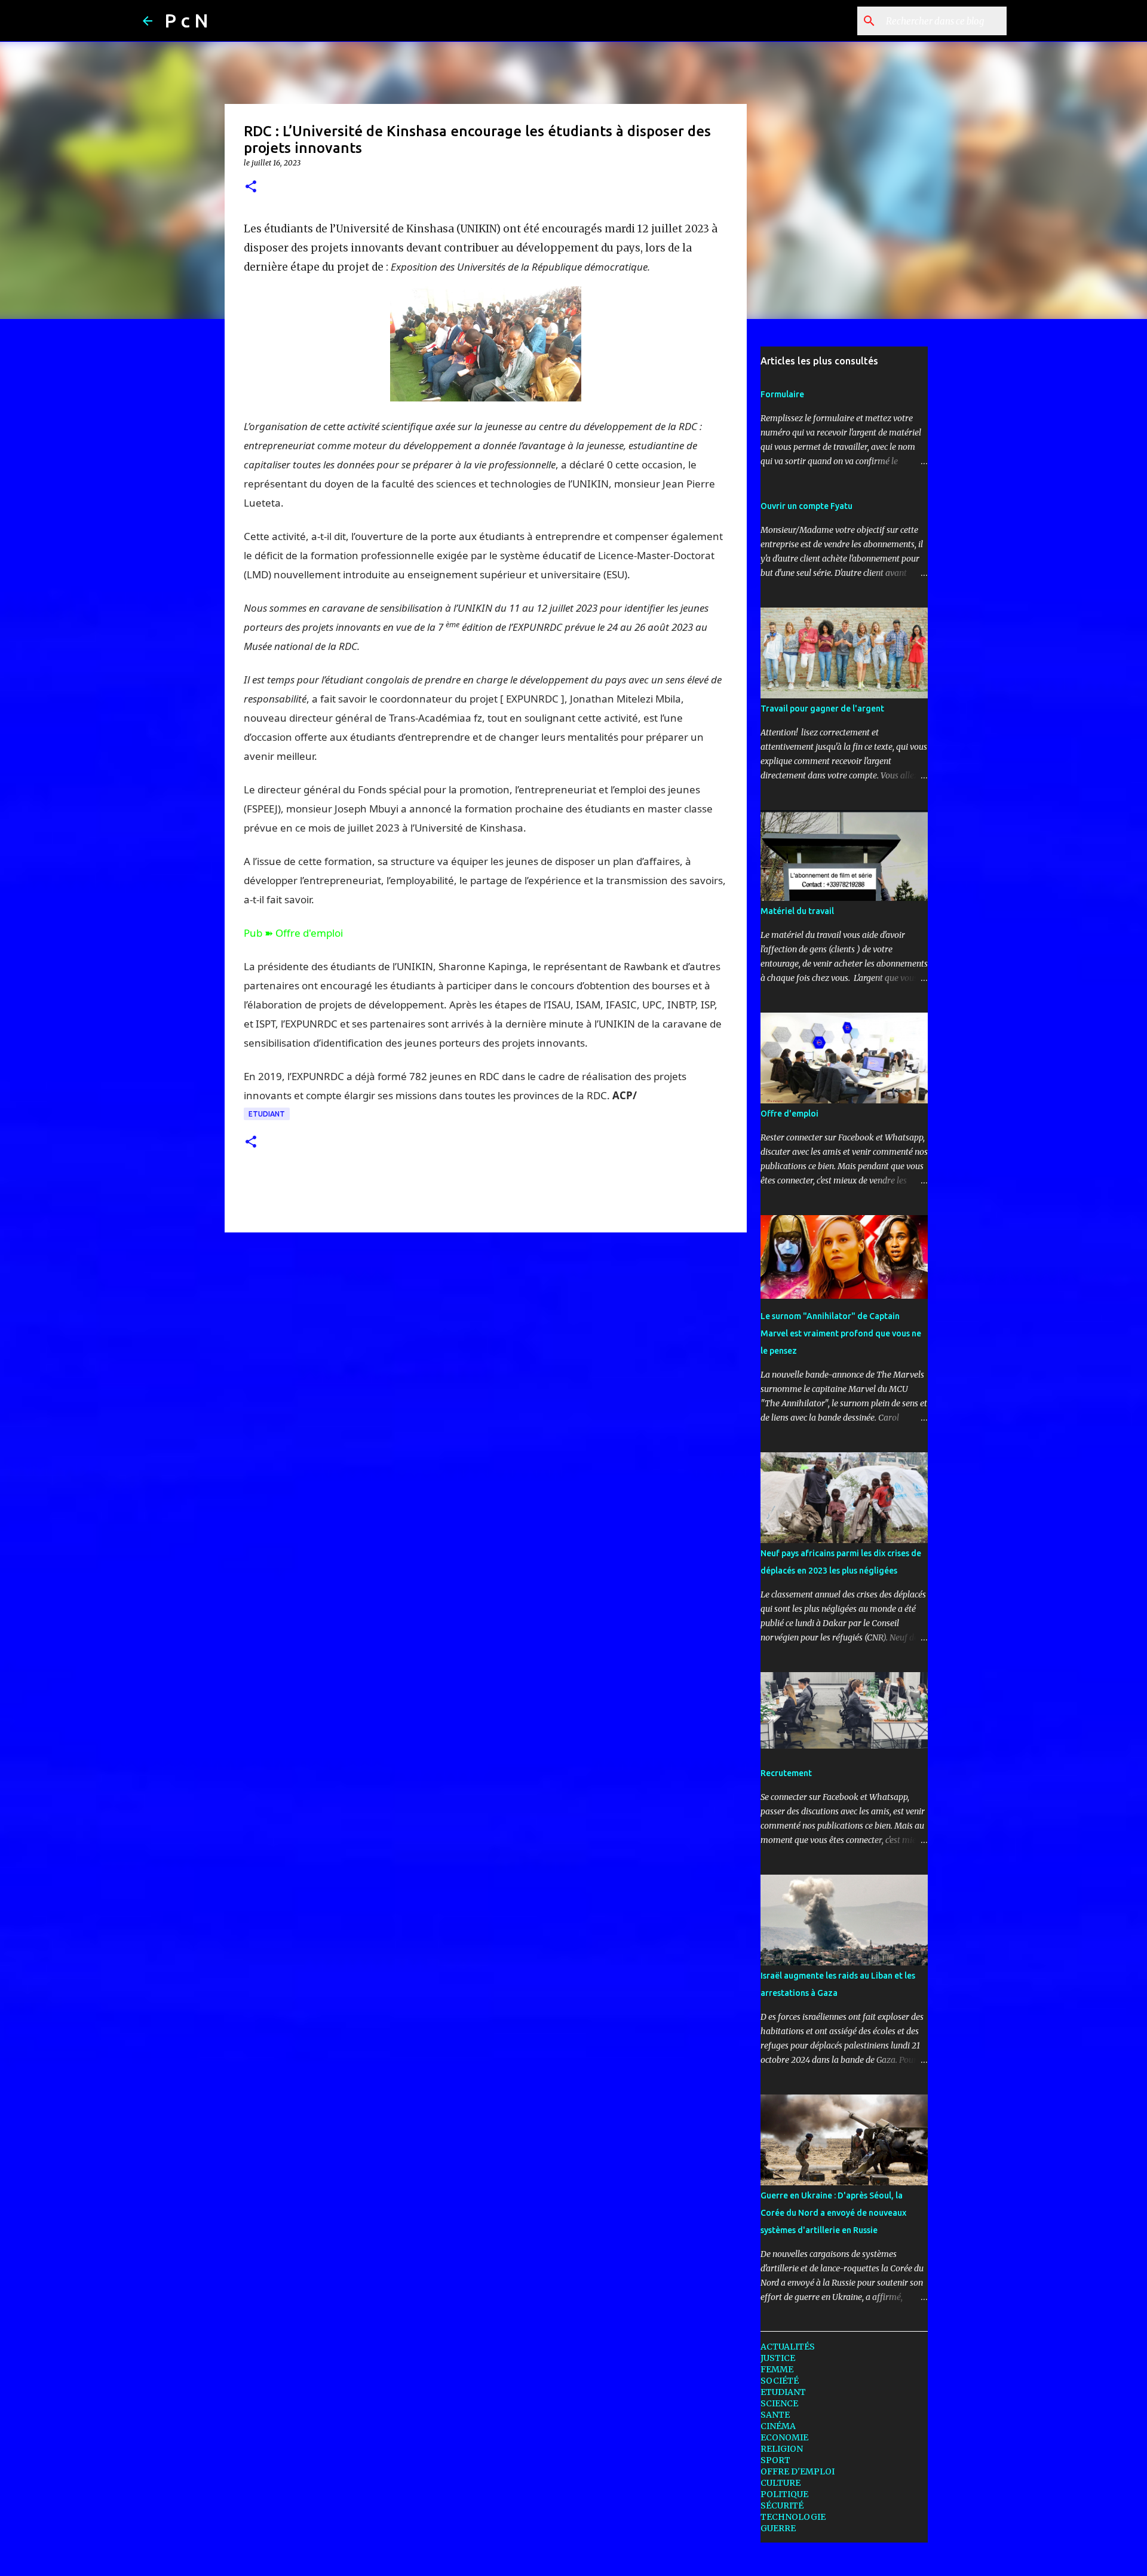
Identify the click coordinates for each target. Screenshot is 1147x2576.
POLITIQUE (784, 2494)
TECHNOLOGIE (793, 2517)
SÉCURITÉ (782, 2506)
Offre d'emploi (789, 1114)
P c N (186, 20)
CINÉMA (778, 2426)
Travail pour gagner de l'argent (822, 709)
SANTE (775, 2415)
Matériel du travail (797, 911)
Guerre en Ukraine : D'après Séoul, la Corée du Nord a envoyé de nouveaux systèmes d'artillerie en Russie (833, 2213)
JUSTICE (778, 2358)
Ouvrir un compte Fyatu (806, 506)
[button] (251, 187)
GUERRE (778, 2528)
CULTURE (780, 2483)
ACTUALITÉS (788, 2347)
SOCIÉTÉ (780, 2381)
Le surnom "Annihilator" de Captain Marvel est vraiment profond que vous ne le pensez (841, 1333)
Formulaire (782, 394)
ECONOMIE (784, 2437)
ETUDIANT (267, 1114)
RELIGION (782, 2449)
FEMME (777, 2369)
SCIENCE (779, 2403)
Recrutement (786, 1773)
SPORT (775, 2460)
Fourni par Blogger (581, 2559)
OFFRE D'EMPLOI (798, 2471)
